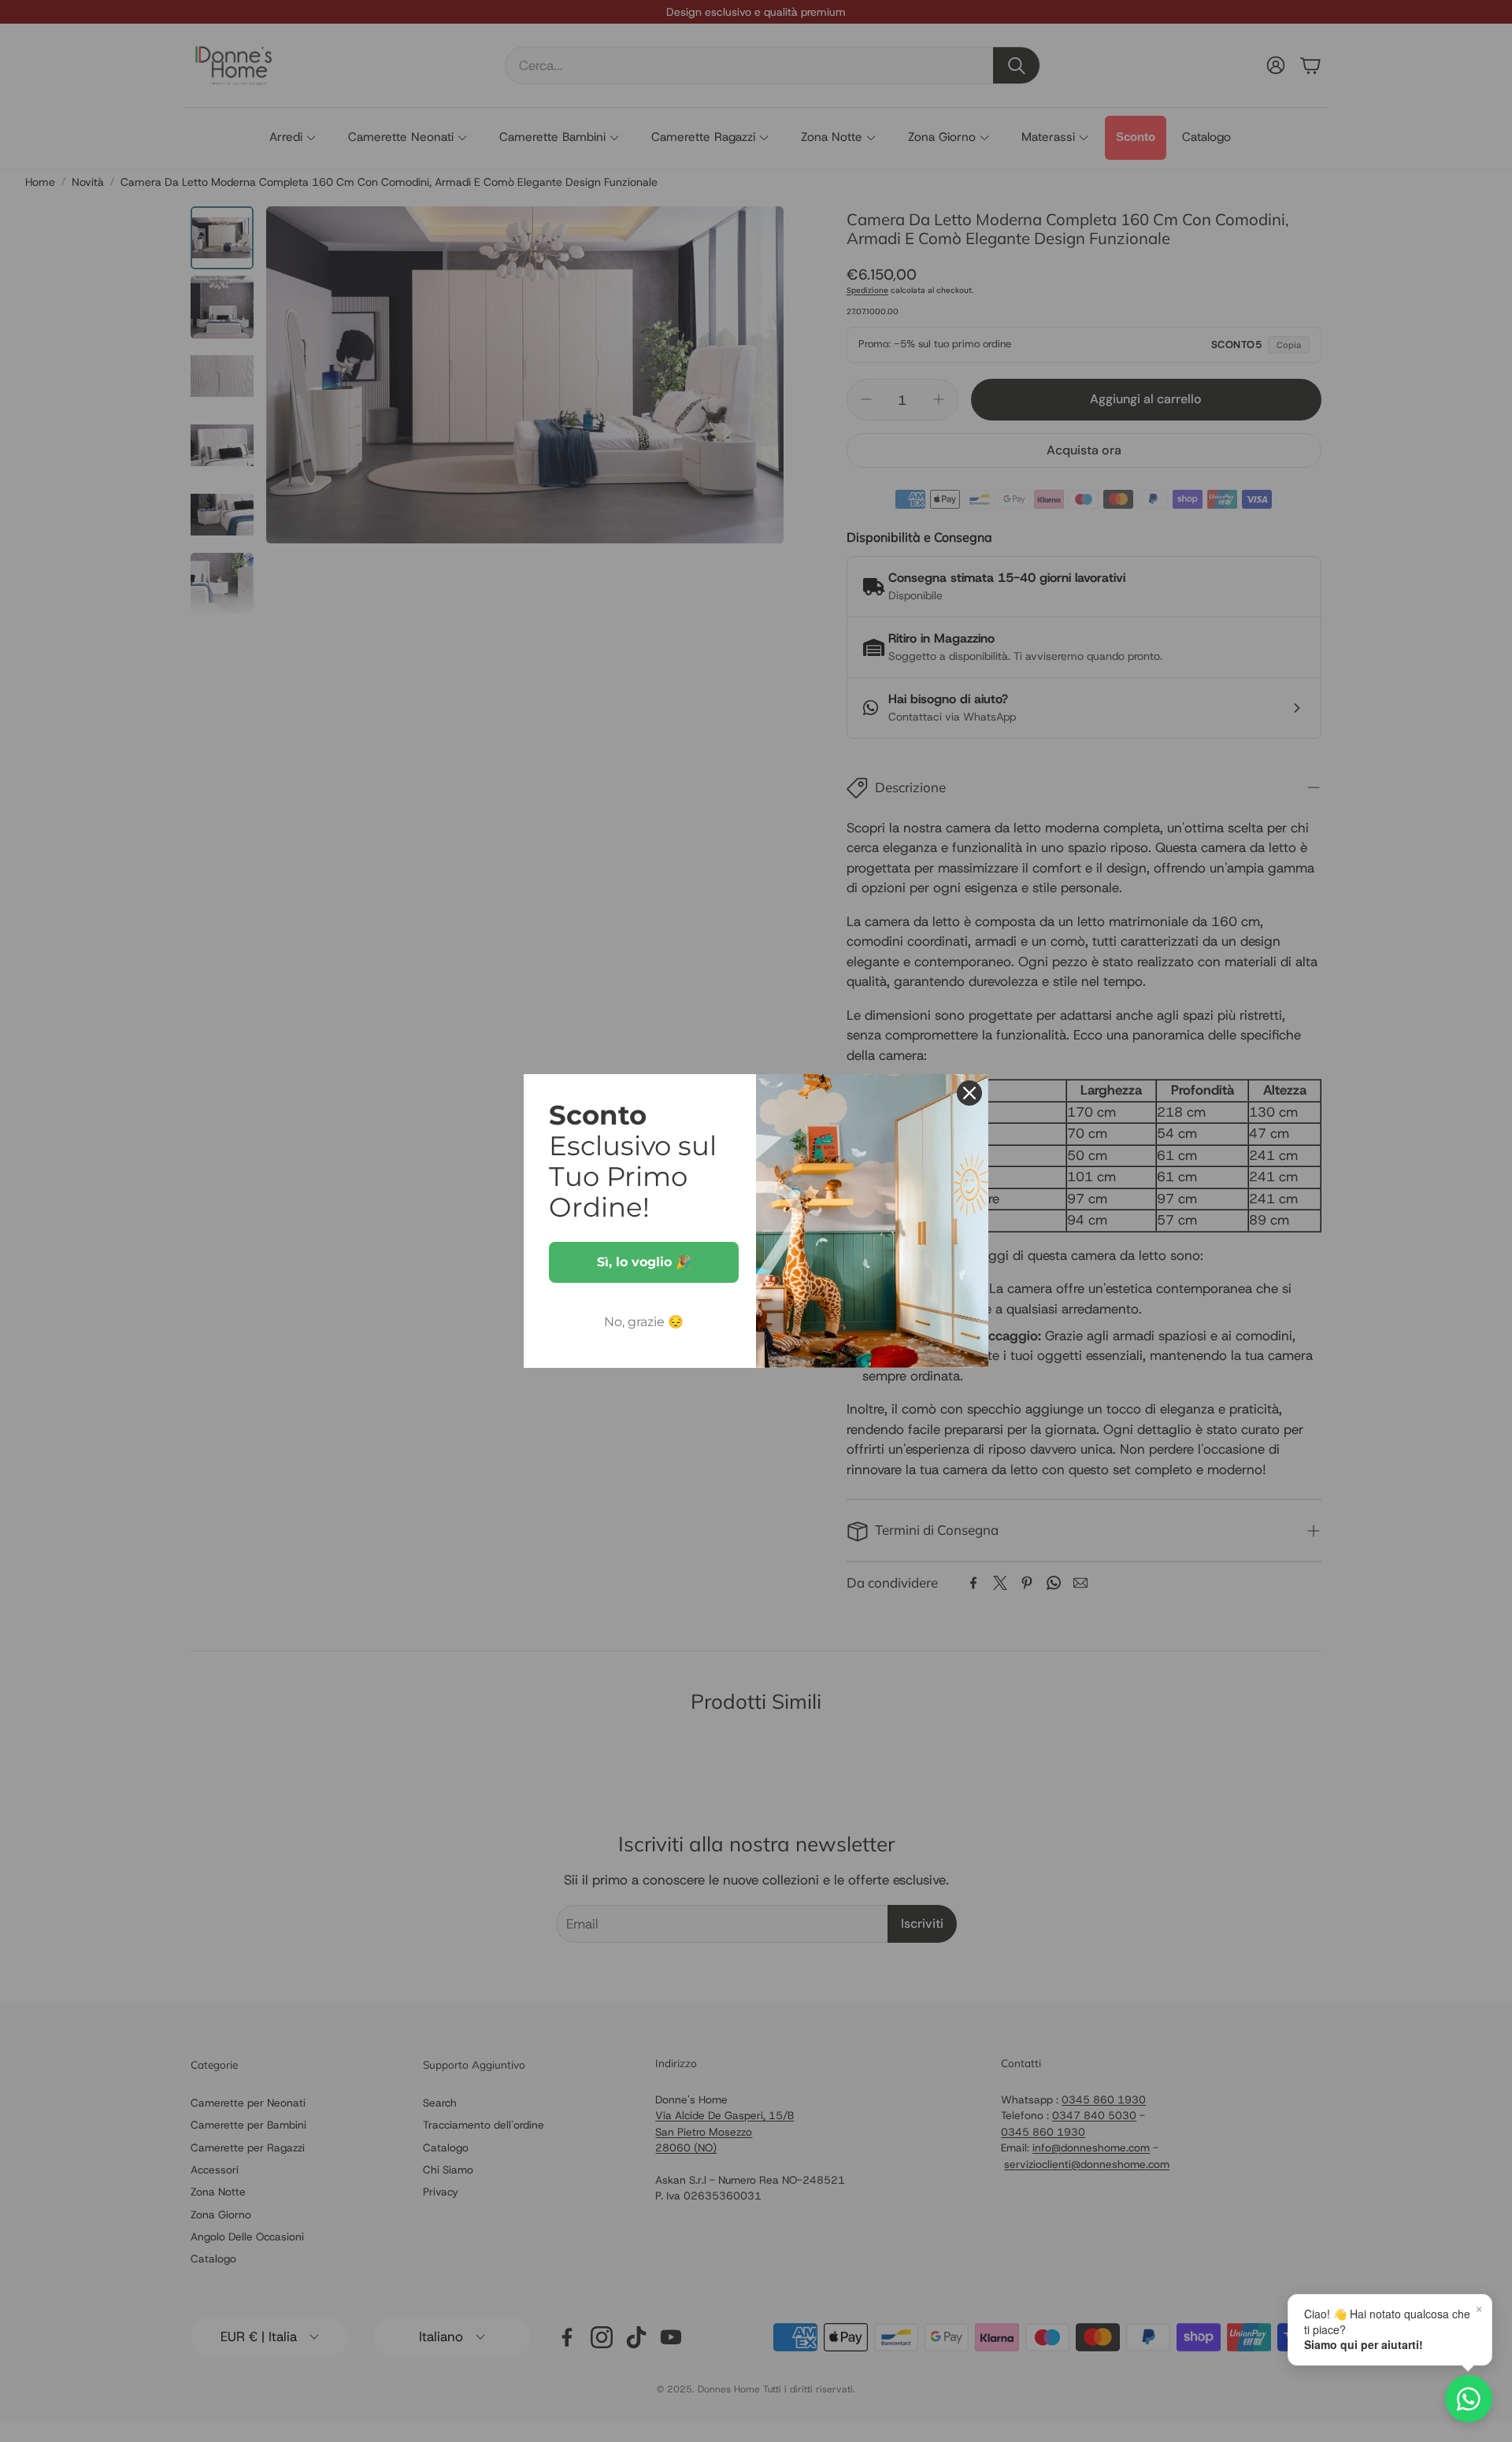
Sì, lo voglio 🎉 (644, 1262)
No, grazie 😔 (644, 1322)
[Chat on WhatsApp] (1469, 2399)
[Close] (969, 1093)
